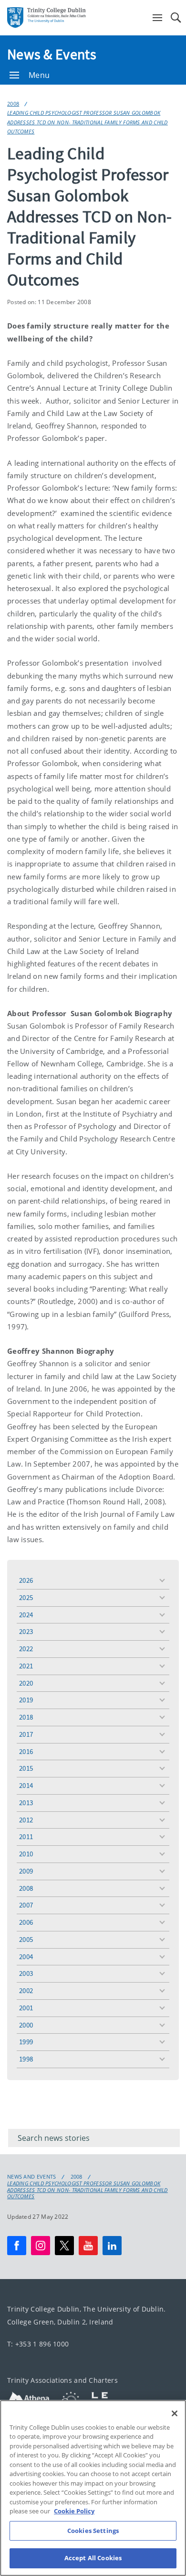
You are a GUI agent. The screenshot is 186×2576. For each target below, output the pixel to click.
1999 (26, 2042)
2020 (26, 1683)
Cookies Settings (93, 2531)
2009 (26, 1871)
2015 (26, 1768)
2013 (26, 1803)
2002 (26, 1990)
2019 (26, 1700)
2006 (26, 1922)
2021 (26, 1666)
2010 (26, 1854)
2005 (26, 1939)
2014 (26, 1785)
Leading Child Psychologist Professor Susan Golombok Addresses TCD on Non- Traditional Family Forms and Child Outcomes (88, 122)
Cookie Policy (74, 2511)
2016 (26, 1751)
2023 (26, 1631)
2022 (26, 1649)
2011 (26, 1836)
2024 (26, 1615)
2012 (26, 1820)
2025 (26, 1597)
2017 (26, 1734)
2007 (26, 1905)
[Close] (175, 2413)
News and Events (32, 2177)
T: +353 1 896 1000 (38, 2344)
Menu (39, 75)
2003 (26, 1973)
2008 (13, 104)
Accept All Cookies (93, 2558)
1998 (26, 2059)
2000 (26, 2025)
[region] (93, 2488)
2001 (26, 2008)
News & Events (52, 54)
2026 (26, 1580)
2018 (26, 1717)
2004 (26, 1957)
